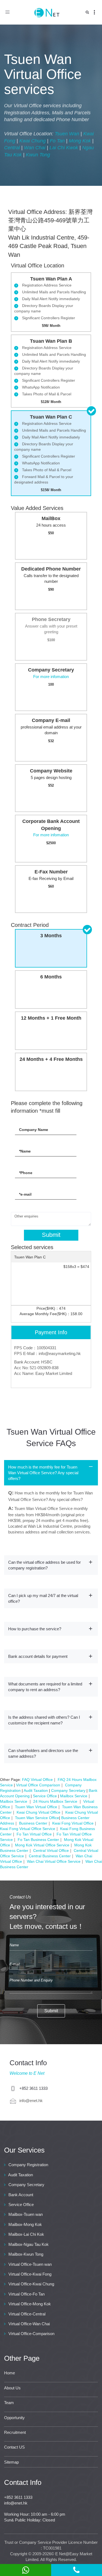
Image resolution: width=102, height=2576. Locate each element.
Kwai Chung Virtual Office (38, 1812)
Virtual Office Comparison (38, 1785)
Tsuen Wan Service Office (37, 1818)
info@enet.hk (31, 2101)
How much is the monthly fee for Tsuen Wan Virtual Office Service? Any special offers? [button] (43, 1473)
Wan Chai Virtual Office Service (54, 1861)
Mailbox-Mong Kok (25, 2224)
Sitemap (11, 2462)
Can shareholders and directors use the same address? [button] (43, 1753)
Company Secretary (68, 1790)
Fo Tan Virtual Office (34, 1834)
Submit (51, 1235)
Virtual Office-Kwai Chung (31, 2284)
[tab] (51, 1473)
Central (12, 148)
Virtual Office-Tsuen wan (30, 2264)
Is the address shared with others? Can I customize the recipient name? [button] (44, 1720)
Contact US (14, 2447)
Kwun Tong (38, 155)
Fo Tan (57, 141)
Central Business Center (50, 1856)
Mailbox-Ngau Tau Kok (29, 2244)
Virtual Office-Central (27, 2314)
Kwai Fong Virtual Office (73, 1823)
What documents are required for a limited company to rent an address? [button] (45, 1687)
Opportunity (14, 2418)
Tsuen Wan (67, 134)
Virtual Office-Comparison (31, 2334)
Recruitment (15, 2432)
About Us (12, 2388)
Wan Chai (35, 148)
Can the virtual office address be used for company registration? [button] (44, 1565)
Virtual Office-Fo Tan (27, 2294)
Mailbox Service (74, 1796)
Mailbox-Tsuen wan (26, 2214)
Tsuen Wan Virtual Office (36, 1807)
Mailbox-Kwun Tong (26, 2254)
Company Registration (28, 2165)
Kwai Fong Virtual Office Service (28, 1829)
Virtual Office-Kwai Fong (30, 2274)
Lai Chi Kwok (64, 148)
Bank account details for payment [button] (38, 1656)
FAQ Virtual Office (37, 1780)
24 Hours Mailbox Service (56, 1801)
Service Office (45, 1796)
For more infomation (51, 677)
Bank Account (21, 2195)
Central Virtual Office (51, 1850)
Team (9, 2403)
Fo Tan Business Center (38, 1840)
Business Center (33, 1823)
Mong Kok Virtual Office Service (42, 1845)
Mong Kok (80, 141)
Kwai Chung (33, 141)
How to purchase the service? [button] (35, 1629)
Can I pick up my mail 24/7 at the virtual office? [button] (43, 1598)
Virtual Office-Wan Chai (29, 2324)
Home (10, 2373)
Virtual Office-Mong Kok (30, 2304)
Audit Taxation (36, 1790)
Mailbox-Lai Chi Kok (26, 2234)
